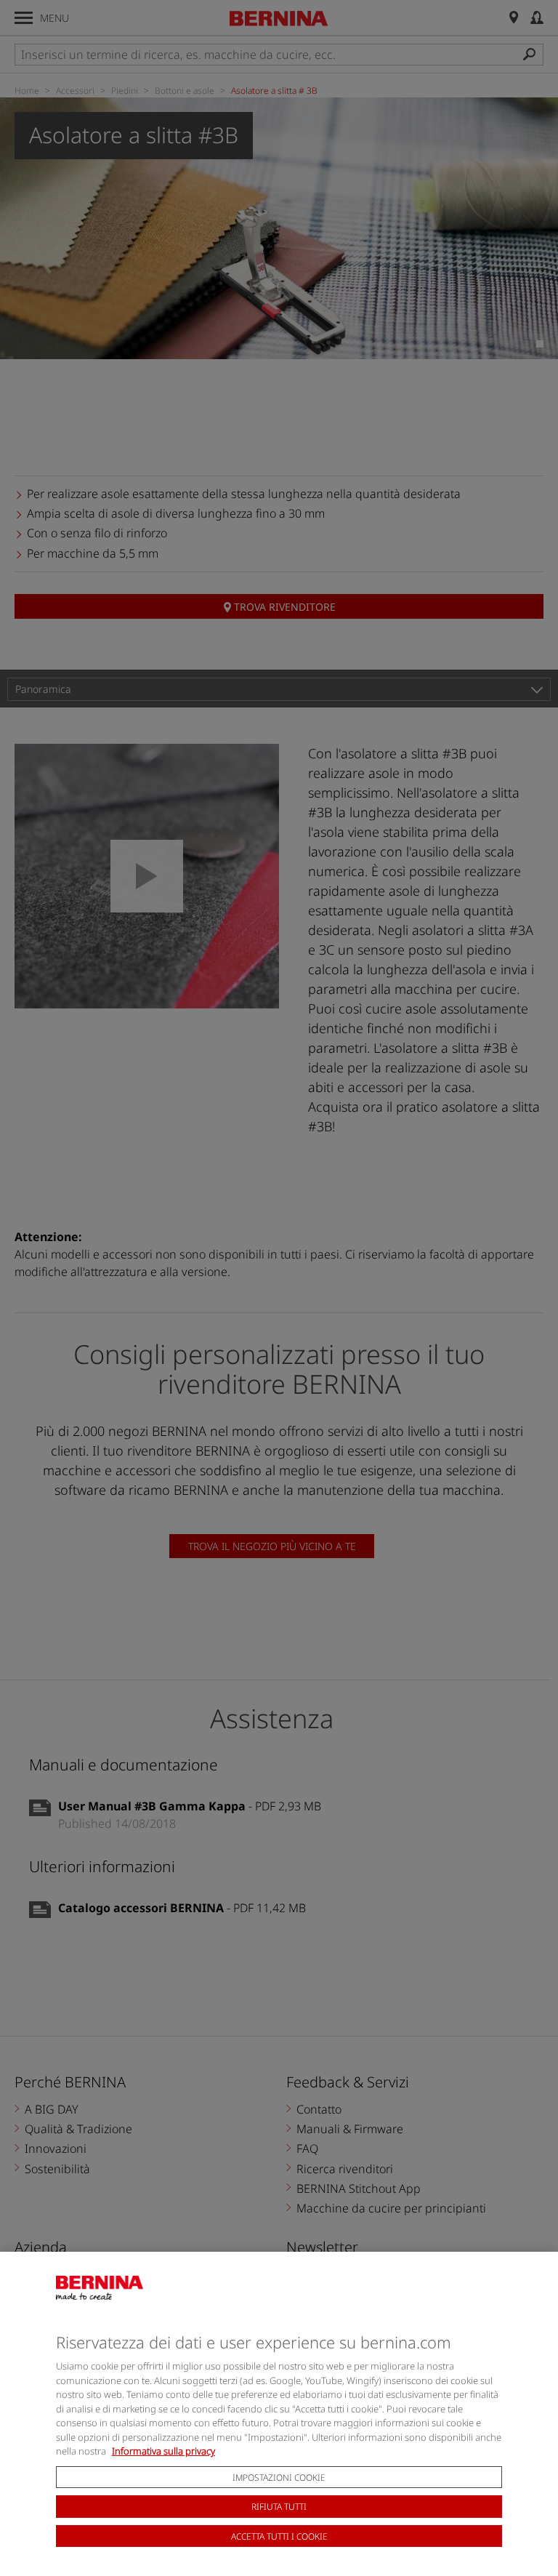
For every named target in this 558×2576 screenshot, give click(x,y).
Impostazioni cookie (279, 2477)
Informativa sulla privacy (163, 2451)
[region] (279, 2414)
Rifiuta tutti (279, 2507)
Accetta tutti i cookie (279, 2536)
